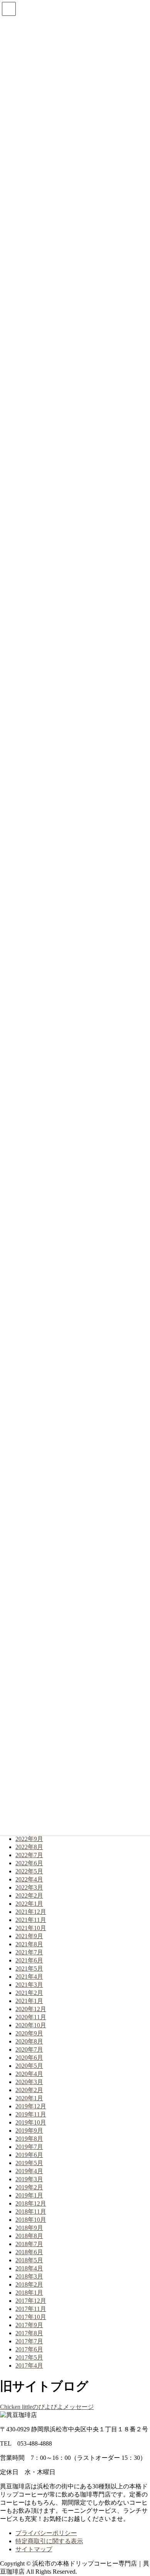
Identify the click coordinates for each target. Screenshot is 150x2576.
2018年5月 (29, 2260)
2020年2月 (29, 2090)
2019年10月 (31, 2122)
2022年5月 (29, 1871)
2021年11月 (31, 1920)
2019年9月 (29, 2131)
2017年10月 (31, 2317)
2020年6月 (29, 2058)
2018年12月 (31, 2203)
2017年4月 (29, 2366)
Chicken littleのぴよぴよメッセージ (47, 2407)
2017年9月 (29, 2325)
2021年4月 (29, 1977)
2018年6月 (29, 2252)
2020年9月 (29, 2033)
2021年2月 (29, 1993)
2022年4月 (29, 1879)
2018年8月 (29, 2236)
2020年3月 (29, 2082)
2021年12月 (31, 1912)
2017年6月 (29, 2349)
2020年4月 (29, 2074)
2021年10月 (31, 1928)
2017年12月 (31, 2301)
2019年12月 (31, 2106)
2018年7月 (29, 2244)
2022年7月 (29, 1855)
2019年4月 (29, 2171)
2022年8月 (29, 1847)
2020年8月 (29, 2041)
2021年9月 (29, 1936)
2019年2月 (29, 2187)
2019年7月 (29, 2147)
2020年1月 (29, 2098)
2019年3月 (29, 2179)
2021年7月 (29, 1952)
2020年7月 (29, 2049)
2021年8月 (29, 1944)
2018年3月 (29, 2276)
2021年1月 (29, 2001)
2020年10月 (31, 2025)
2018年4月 (29, 2268)
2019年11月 (31, 2114)
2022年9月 (29, 1839)
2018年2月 (29, 2284)
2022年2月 (29, 1896)
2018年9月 (29, 2228)
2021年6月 (29, 1960)
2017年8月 (29, 2333)
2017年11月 (31, 2309)
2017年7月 (29, 2341)
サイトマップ (34, 2549)
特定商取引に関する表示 (49, 2541)
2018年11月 (31, 2212)
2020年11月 (31, 2017)
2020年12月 (31, 2009)
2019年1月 (29, 2195)
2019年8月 (29, 2139)
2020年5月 (29, 2066)
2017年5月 (29, 2357)
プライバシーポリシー (46, 2533)
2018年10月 (31, 2220)
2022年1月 (29, 1904)
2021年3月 (29, 1985)
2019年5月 (29, 2163)
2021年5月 (29, 1968)
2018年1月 (29, 2293)
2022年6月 (29, 1863)
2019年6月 (29, 2155)
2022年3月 (29, 1887)
